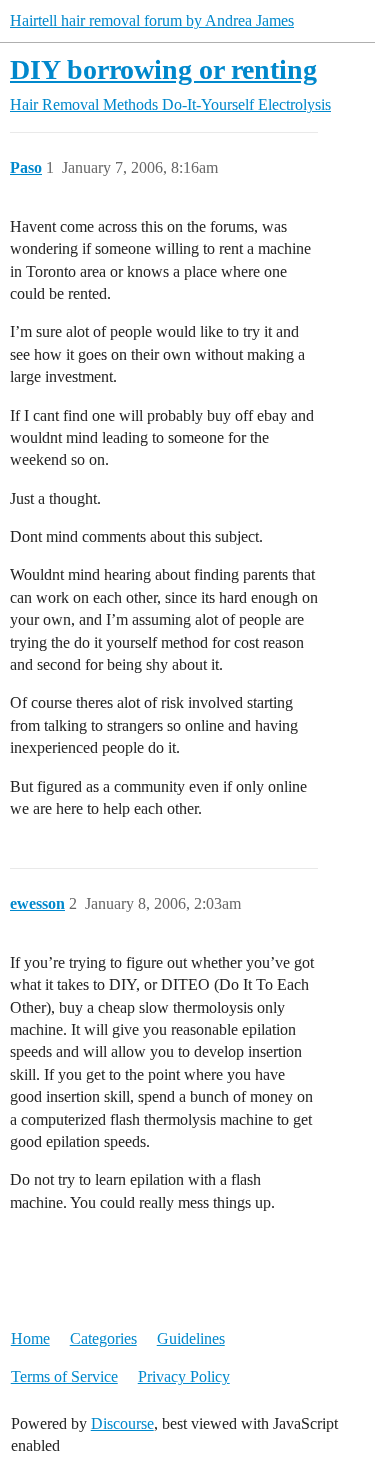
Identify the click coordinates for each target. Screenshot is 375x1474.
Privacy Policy (184, 1376)
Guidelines (191, 1338)
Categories (103, 1338)
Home (30, 1338)
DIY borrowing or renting (163, 69)
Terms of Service (64, 1376)
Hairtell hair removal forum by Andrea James (152, 20)
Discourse (122, 1423)
